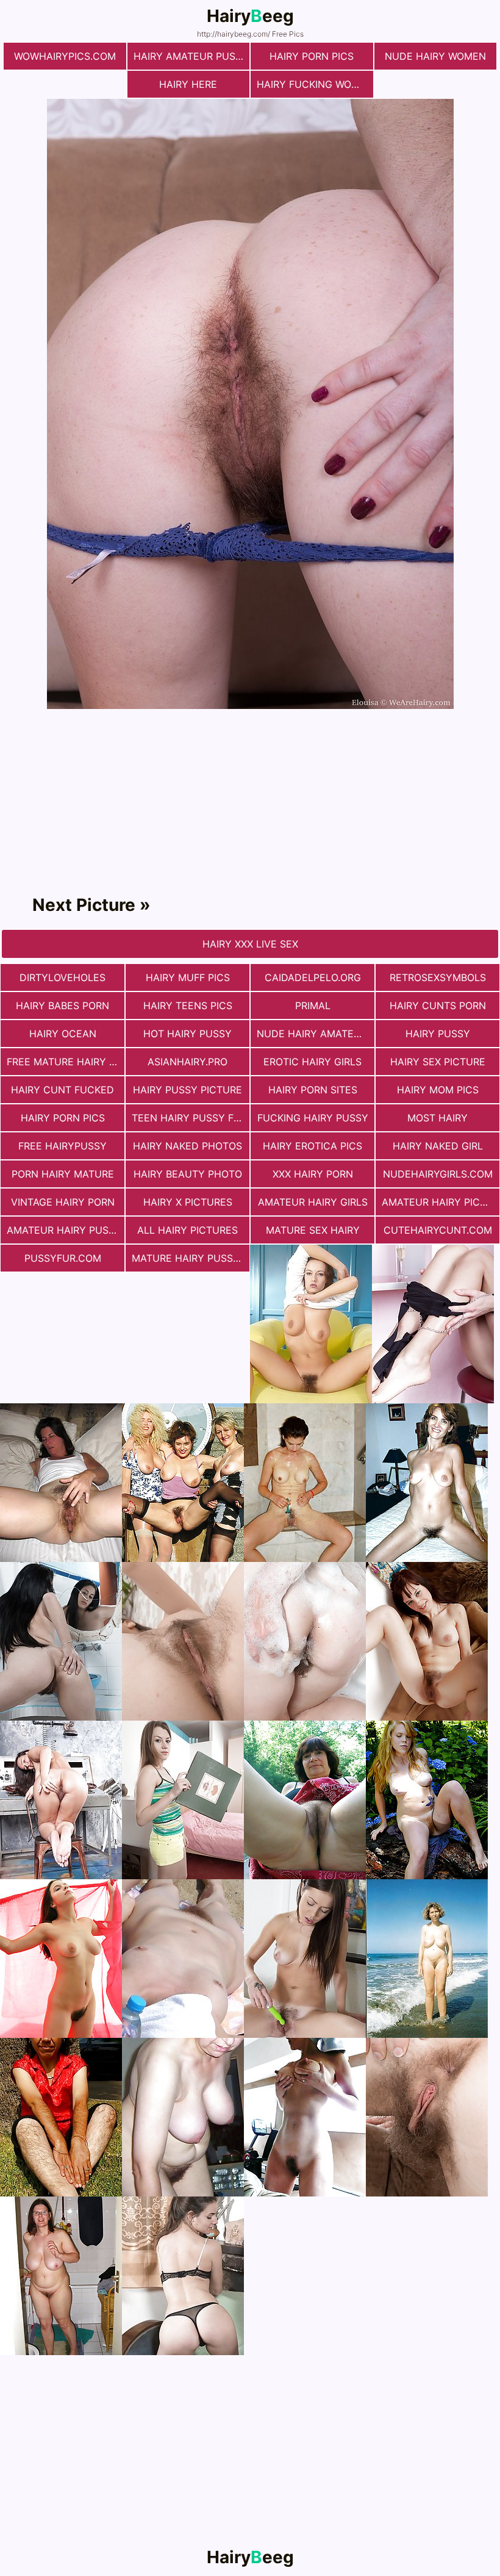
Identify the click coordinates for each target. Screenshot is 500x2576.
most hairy (437, 1118)
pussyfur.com (63, 1258)
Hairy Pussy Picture (187, 1090)
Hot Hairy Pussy (187, 1034)
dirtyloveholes (62, 977)
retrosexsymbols (438, 977)
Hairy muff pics (188, 977)
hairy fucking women (315, 84)
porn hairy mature (63, 1174)
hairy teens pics (188, 1006)
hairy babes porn (62, 1006)
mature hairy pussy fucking (191, 1258)
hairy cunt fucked (62, 1090)
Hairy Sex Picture (438, 1062)
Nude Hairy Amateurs (315, 1034)
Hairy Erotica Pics (312, 1146)
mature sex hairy (313, 1230)
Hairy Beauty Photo (188, 1174)
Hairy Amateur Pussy (191, 56)
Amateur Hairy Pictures (441, 1202)
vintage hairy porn (63, 1202)
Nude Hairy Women (435, 56)
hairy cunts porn (438, 1006)
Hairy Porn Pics (312, 56)
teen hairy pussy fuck (191, 1118)
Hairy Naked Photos (187, 1146)
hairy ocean (63, 1034)
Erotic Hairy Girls (312, 1062)
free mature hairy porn (66, 1062)
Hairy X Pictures (188, 1202)
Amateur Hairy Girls (313, 1202)
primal (313, 1006)
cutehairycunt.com (438, 1230)
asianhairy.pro (187, 1062)
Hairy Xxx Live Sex (250, 944)
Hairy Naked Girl (438, 1146)
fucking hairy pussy (313, 1118)
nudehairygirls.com (438, 1174)
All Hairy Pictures (187, 1230)
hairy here (188, 84)
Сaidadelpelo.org (313, 977)
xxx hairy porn (313, 1174)
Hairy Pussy (438, 1034)
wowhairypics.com (65, 56)
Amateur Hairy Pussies (66, 1230)
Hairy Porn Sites (313, 1090)
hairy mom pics (438, 1090)
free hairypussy (62, 1146)
